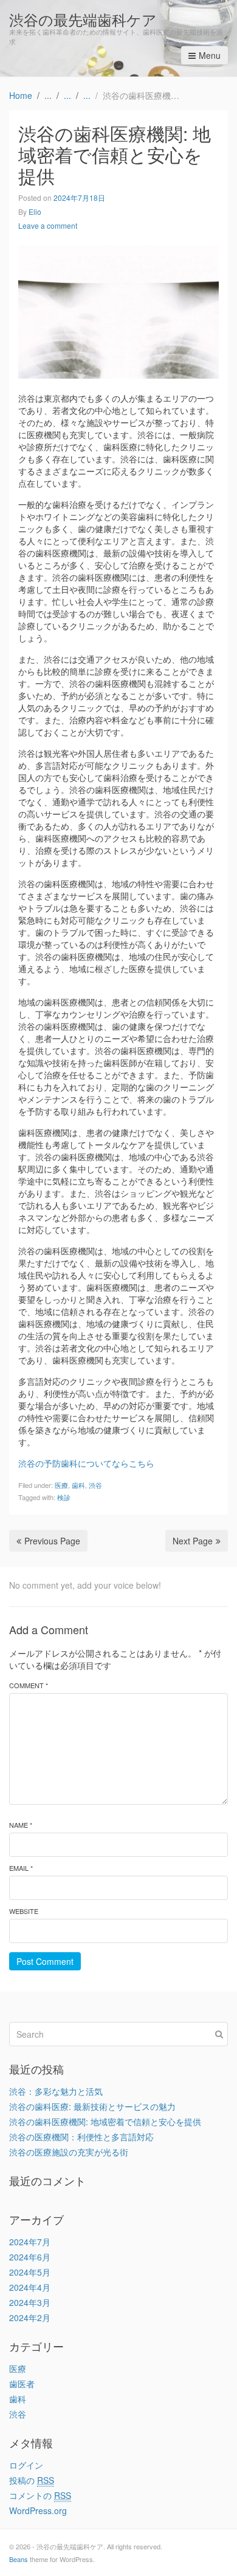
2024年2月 (30, 2317)
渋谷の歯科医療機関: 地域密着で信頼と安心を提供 (105, 2121)
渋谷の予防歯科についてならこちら (86, 1463)
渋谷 (95, 1485)
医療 (61, 1485)
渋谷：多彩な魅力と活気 (56, 2091)
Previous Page (52, 1541)
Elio (35, 211)
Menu (210, 55)
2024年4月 (30, 2287)
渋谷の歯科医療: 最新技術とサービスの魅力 (92, 2106)
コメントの (40, 2495)
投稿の (32, 2480)
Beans (19, 2559)
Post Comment (45, 1961)
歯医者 (22, 2384)
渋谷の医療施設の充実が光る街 (69, 2152)
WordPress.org (38, 2510)
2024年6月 (30, 2257)
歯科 (78, 1485)
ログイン (26, 2465)
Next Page (193, 1541)
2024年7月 (30, 2242)
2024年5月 (30, 2272)
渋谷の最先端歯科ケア (83, 19)
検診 (64, 1497)
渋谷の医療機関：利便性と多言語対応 (81, 2137)
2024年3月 (30, 2302)
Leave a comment (48, 225)
